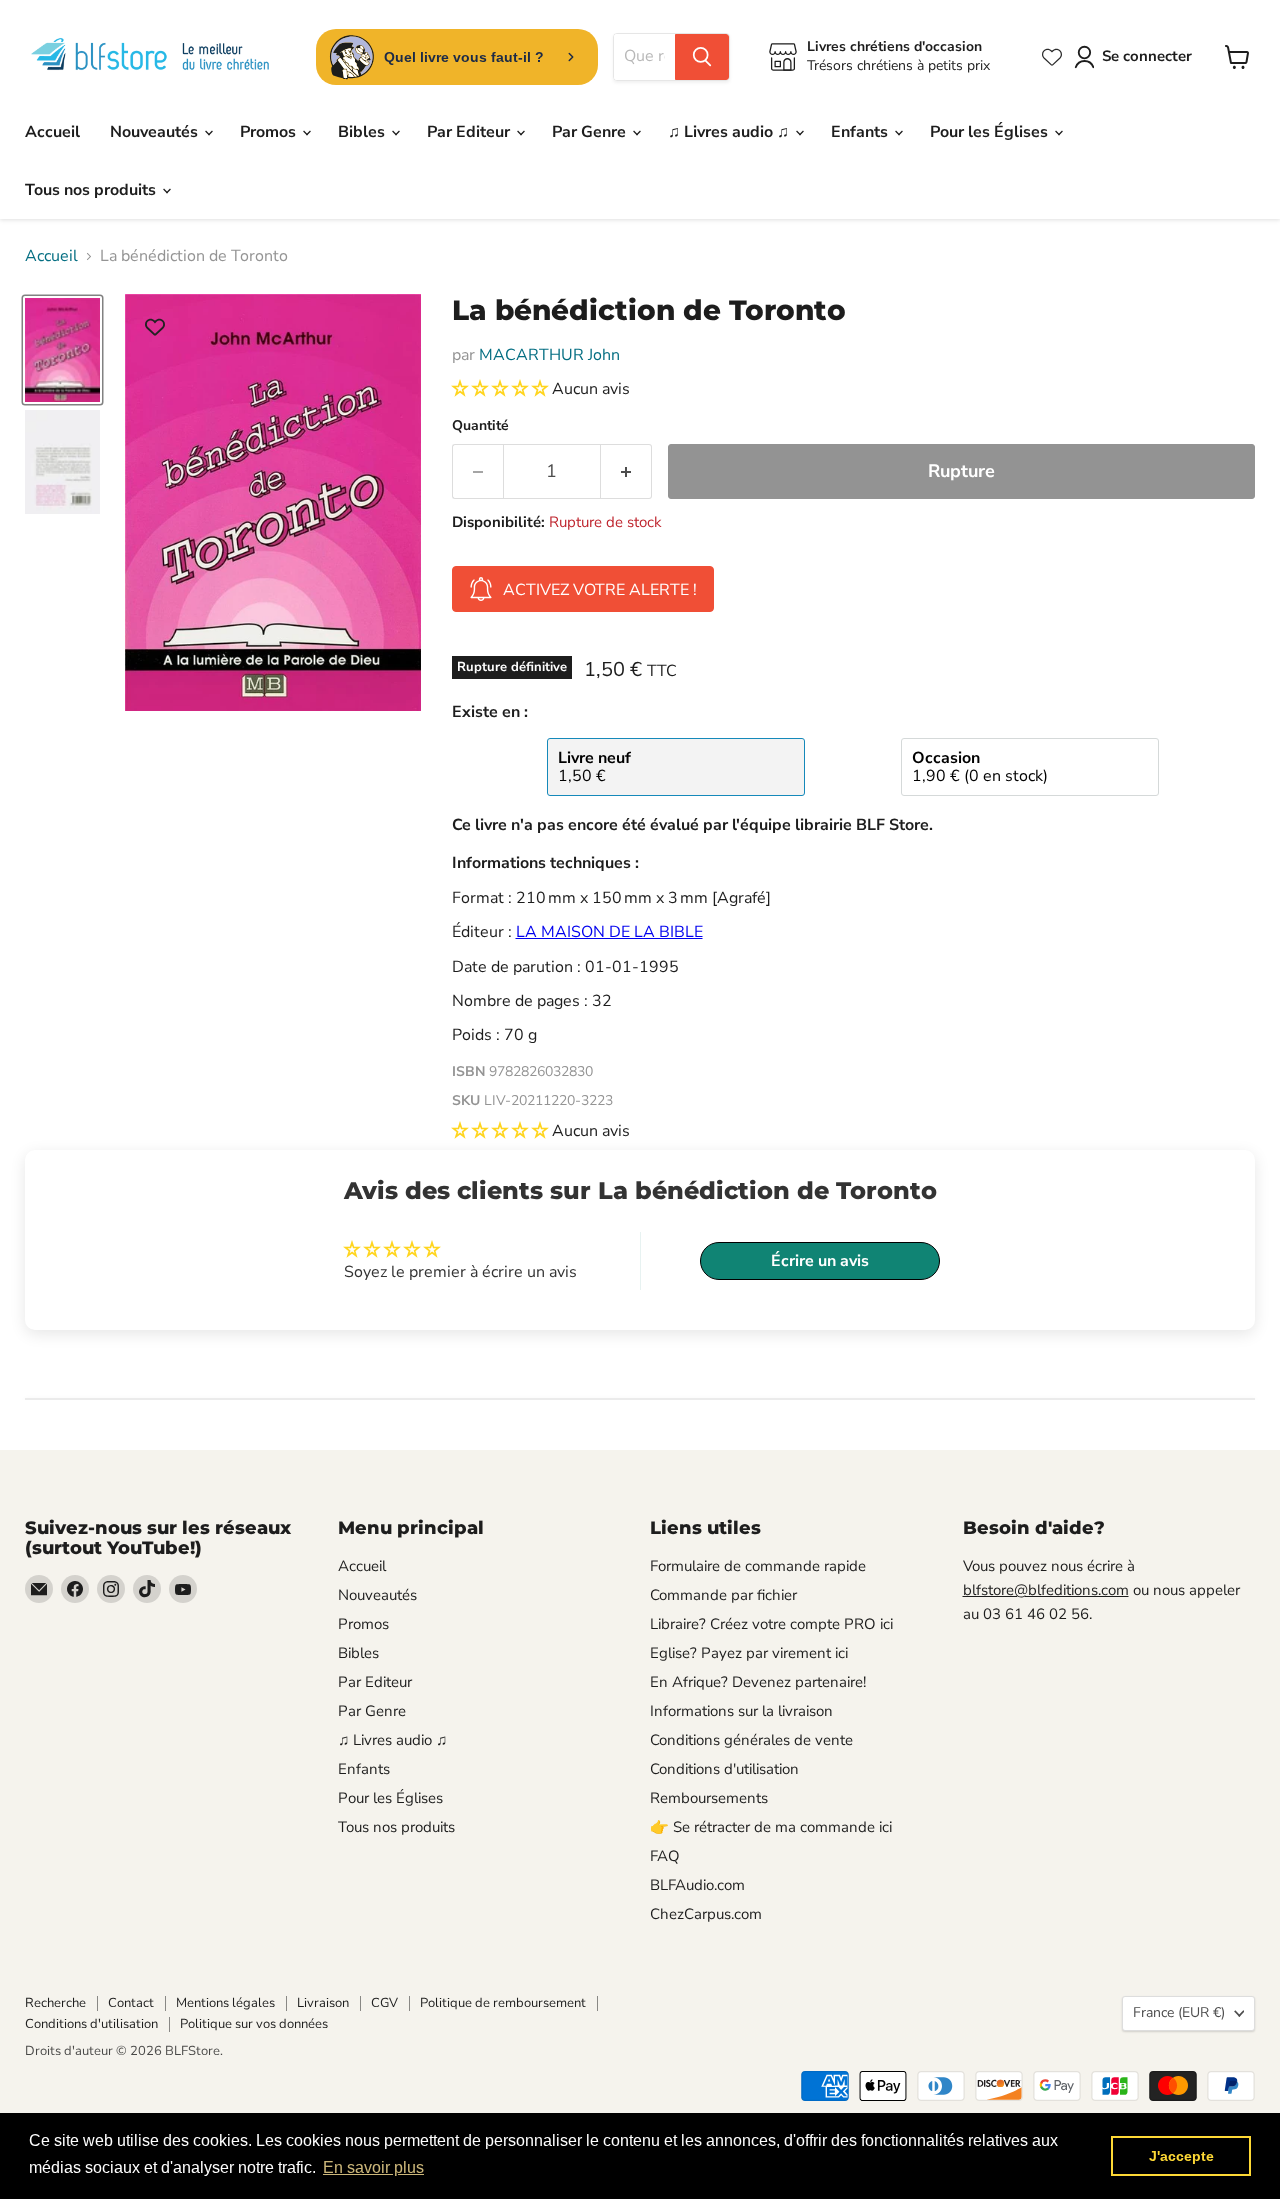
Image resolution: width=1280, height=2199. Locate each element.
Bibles (363, 132)
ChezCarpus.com (706, 1914)
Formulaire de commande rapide (758, 1566)
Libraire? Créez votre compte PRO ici (771, 1624)
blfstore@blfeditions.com (1046, 1590)
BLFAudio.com (697, 1885)
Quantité (480, 426)
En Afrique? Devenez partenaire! (758, 1682)
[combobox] (644, 57)
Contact (131, 2003)
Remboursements (709, 1798)
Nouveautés (156, 132)
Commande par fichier (723, 1595)
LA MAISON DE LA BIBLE (609, 932)
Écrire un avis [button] (820, 1261)
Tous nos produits (92, 190)
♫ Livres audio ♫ (730, 132)
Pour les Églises (991, 132)
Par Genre (591, 132)
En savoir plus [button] (373, 2167)
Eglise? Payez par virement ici (749, 1653)
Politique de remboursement (503, 2003)
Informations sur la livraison (741, 1711)
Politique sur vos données (254, 2024)
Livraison (323, 2003)
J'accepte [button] (1181, 2156)
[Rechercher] (702, 57)
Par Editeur (470, 132)
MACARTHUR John (549, 355)
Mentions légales (225, 2003)
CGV (384, 2003)
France (1179, 2012)
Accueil (52, 132)
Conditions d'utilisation (724, 1769)
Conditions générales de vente (751, 1740)
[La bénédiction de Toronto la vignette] (62, 350)
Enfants (861, 132)
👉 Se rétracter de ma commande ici (771, 1827)
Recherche (55, 2003)
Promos (270, 132)
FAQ (665, 1856)
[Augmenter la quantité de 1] (626, 471)
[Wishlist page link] (1052, 57)
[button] (502, 389)
